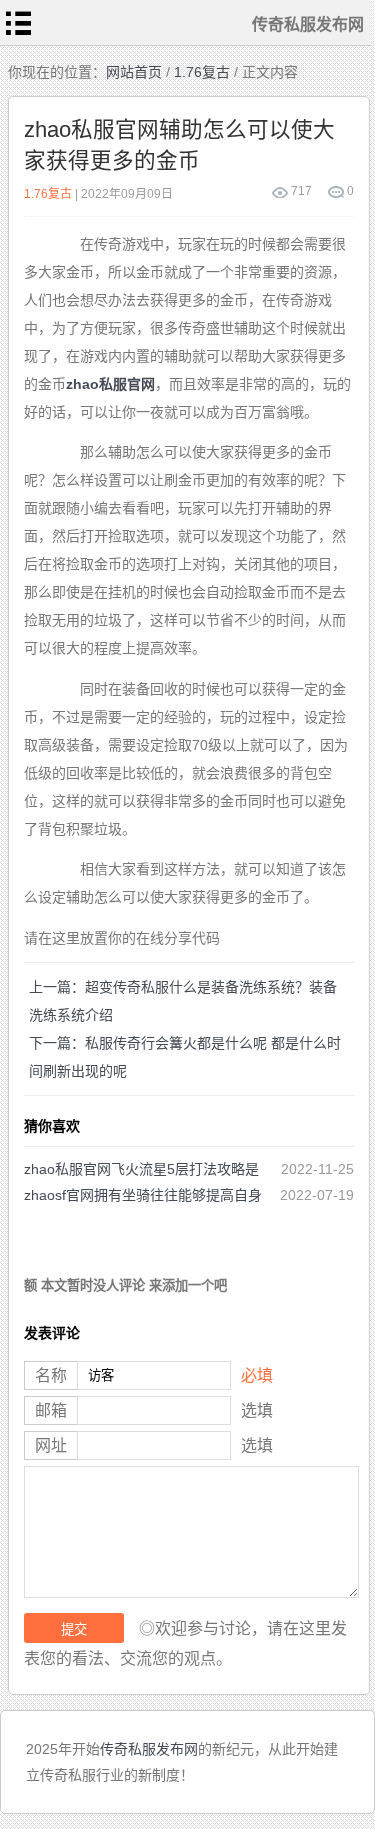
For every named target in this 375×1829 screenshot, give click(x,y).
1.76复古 (202, 72)
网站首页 (134, 72)
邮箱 (51, 1410)
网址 (51, 1445)
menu (19, 23)
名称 (51, 1375)
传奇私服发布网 (149, 1749)
